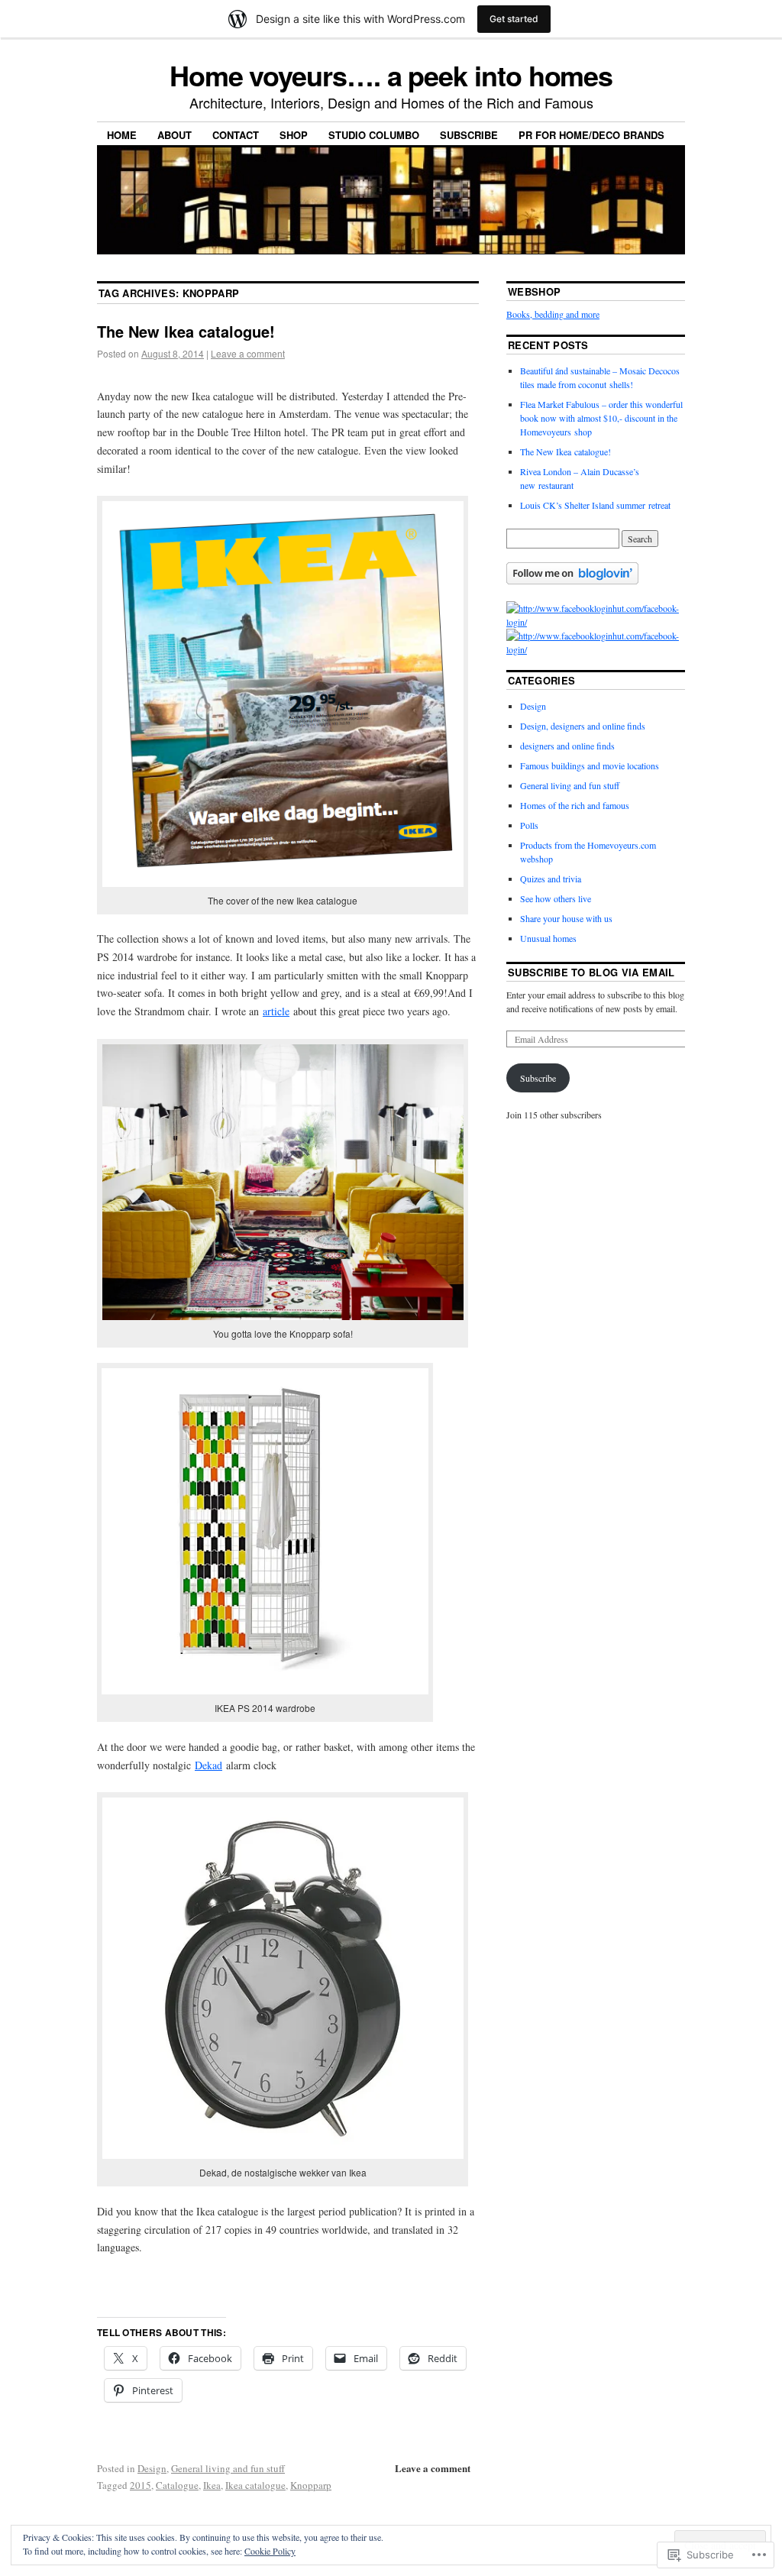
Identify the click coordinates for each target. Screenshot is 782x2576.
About (174, 135)
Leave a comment (248, 353)
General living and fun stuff (228, 2468)
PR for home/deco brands (591, 135)
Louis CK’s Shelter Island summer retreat (595, 505)
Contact (236, 135)
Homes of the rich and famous (575, 805)
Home (122, 135)
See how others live (556, 898)
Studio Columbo (374, 135)
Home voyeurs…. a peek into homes (391, 75)
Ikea (212, 2485)
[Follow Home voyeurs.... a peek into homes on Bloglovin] (572, 581)
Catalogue (177, 2485)
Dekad (208, 1765)
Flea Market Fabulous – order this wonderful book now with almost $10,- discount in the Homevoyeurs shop (601, 418)
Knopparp (311, 2485)
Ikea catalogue (255, 2485)
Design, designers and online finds (583, 726)
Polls (529, 825)
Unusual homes (548, 938)
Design (152, 2468)
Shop (294, 135)
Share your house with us (566, 918)
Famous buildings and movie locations (590, 765)
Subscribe (469, 135)
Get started (514, 19)
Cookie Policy (270, 2551)
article (276, 1011)
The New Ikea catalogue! (186, 331)
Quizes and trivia (551, 879)
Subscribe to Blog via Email (591, 972)
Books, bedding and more (553, 314)
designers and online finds (567, 746)
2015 (141, 2485)
